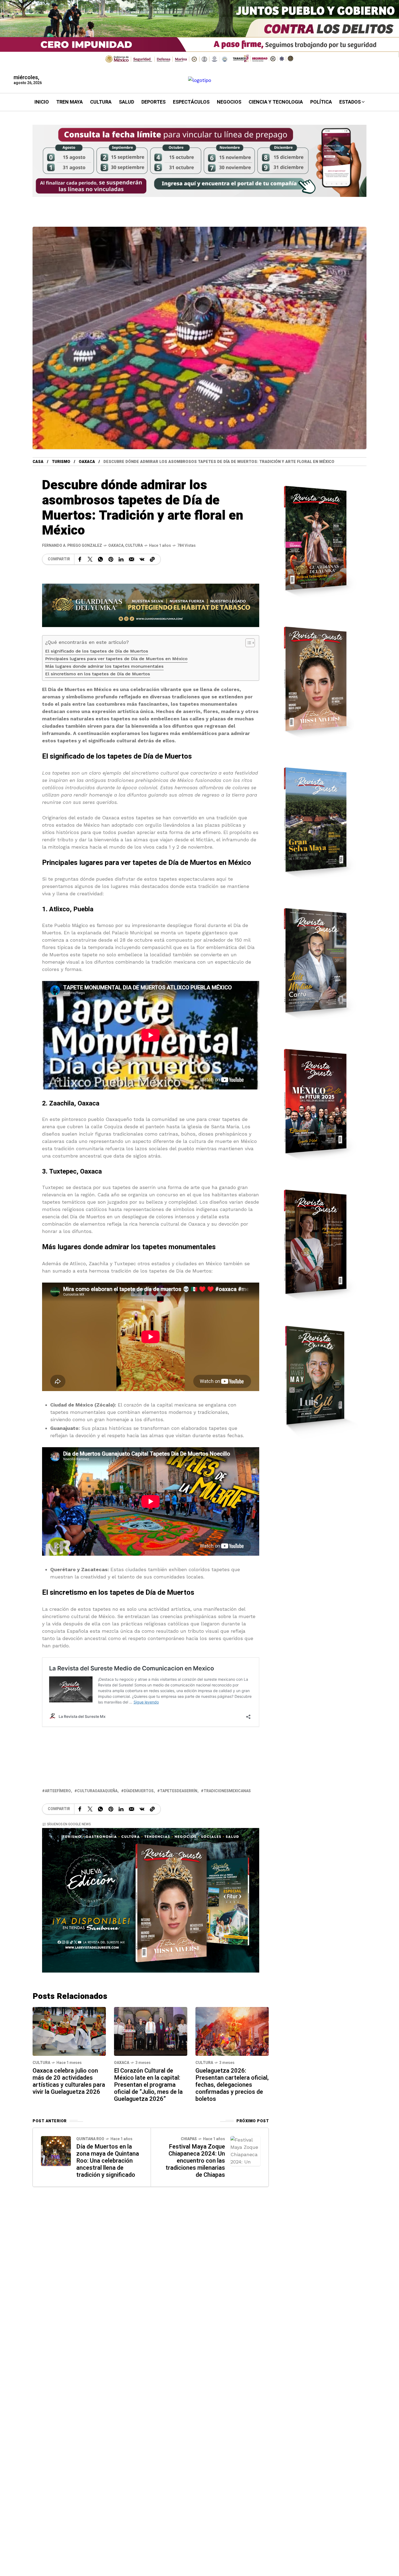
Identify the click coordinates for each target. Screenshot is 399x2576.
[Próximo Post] (245, 2151)
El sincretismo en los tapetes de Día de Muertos (98, 674)
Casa (38, 462)
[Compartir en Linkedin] (121, 559)
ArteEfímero (58, 1791)
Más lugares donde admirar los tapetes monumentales (104, 666)
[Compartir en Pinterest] (111, 559)
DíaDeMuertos (139, 1791)
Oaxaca (87, 462)
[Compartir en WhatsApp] (100, 559)
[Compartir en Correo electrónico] (132, 559)
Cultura (134, 546)
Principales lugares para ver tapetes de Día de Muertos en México (116, 659)
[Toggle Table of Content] (247, 643)
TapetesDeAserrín (179, 1791)
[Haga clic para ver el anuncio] (199, 33)
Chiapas (189, 2139)
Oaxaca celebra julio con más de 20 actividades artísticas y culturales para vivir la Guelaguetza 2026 (69, 2081)
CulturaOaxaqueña (97, 1791)
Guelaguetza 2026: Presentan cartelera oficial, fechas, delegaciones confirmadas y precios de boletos (232, 2085)
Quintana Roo (90, 2139)
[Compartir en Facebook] (80, 559)
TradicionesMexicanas (227, 1791)
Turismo (61, 462)
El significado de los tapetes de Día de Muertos (97, 651)
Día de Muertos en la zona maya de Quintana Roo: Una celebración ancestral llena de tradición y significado (108, 2161)
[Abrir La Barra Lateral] (383, 62)
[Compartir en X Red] (90, 559)
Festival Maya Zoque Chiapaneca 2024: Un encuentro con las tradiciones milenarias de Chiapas (195, 2161)
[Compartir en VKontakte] (142, 559)
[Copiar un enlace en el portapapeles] (152, 559)
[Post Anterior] (56, 2151)
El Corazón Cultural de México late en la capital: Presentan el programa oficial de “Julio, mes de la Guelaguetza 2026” (148, 2085)
